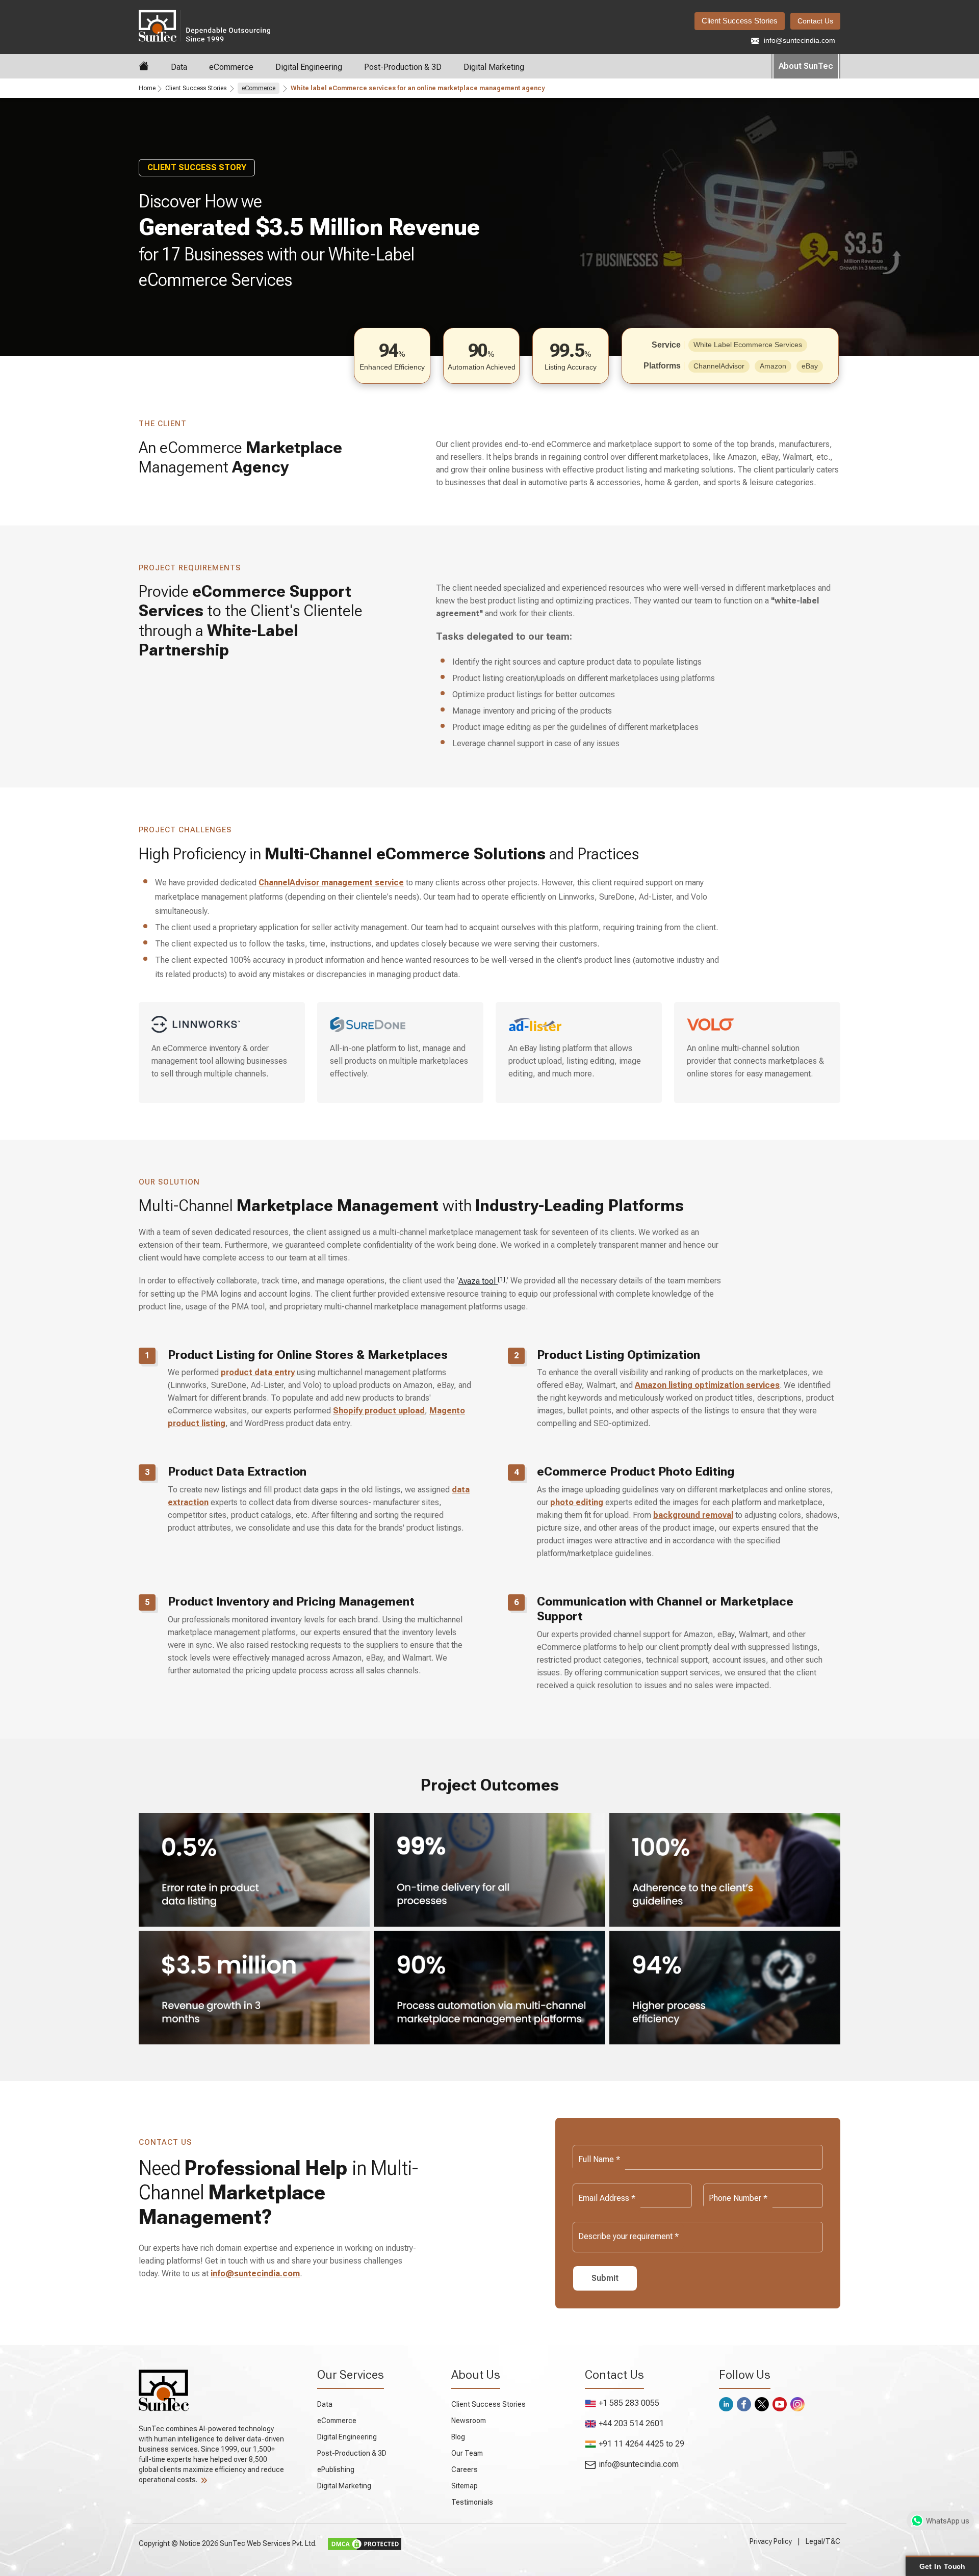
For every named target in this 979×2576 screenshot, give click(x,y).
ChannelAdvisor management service (331, 883)
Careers (465, 2469)
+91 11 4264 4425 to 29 (641, 2444)
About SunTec (806, 66)
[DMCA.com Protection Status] (366, 2543)
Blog (458, 2437)
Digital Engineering (309, 67)
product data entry (258, 1372)
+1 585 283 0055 (629, 2403)
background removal (693, 1515)
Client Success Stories (740, 21)
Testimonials (472, 2502)
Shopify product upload (379, 1411)
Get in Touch (942, 2566)
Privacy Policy (771, 2541)
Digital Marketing (494, 67)
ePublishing (336, 2469)
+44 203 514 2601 (631, 2423)
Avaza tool (482, 1281)
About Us (476, 2375)
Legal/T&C (823, 2541)
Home (147, 88)
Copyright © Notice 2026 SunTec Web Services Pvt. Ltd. (228, 2543)
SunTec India (248, 25)
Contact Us (815, 21)
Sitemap (465, 2486)
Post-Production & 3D (403, 67)
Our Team (467, 2453)
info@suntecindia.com (798, 40)
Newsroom (469, 2421)
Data (179, 67)
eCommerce (231, 67)
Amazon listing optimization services (707, 1385)
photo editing (577, 1502)
